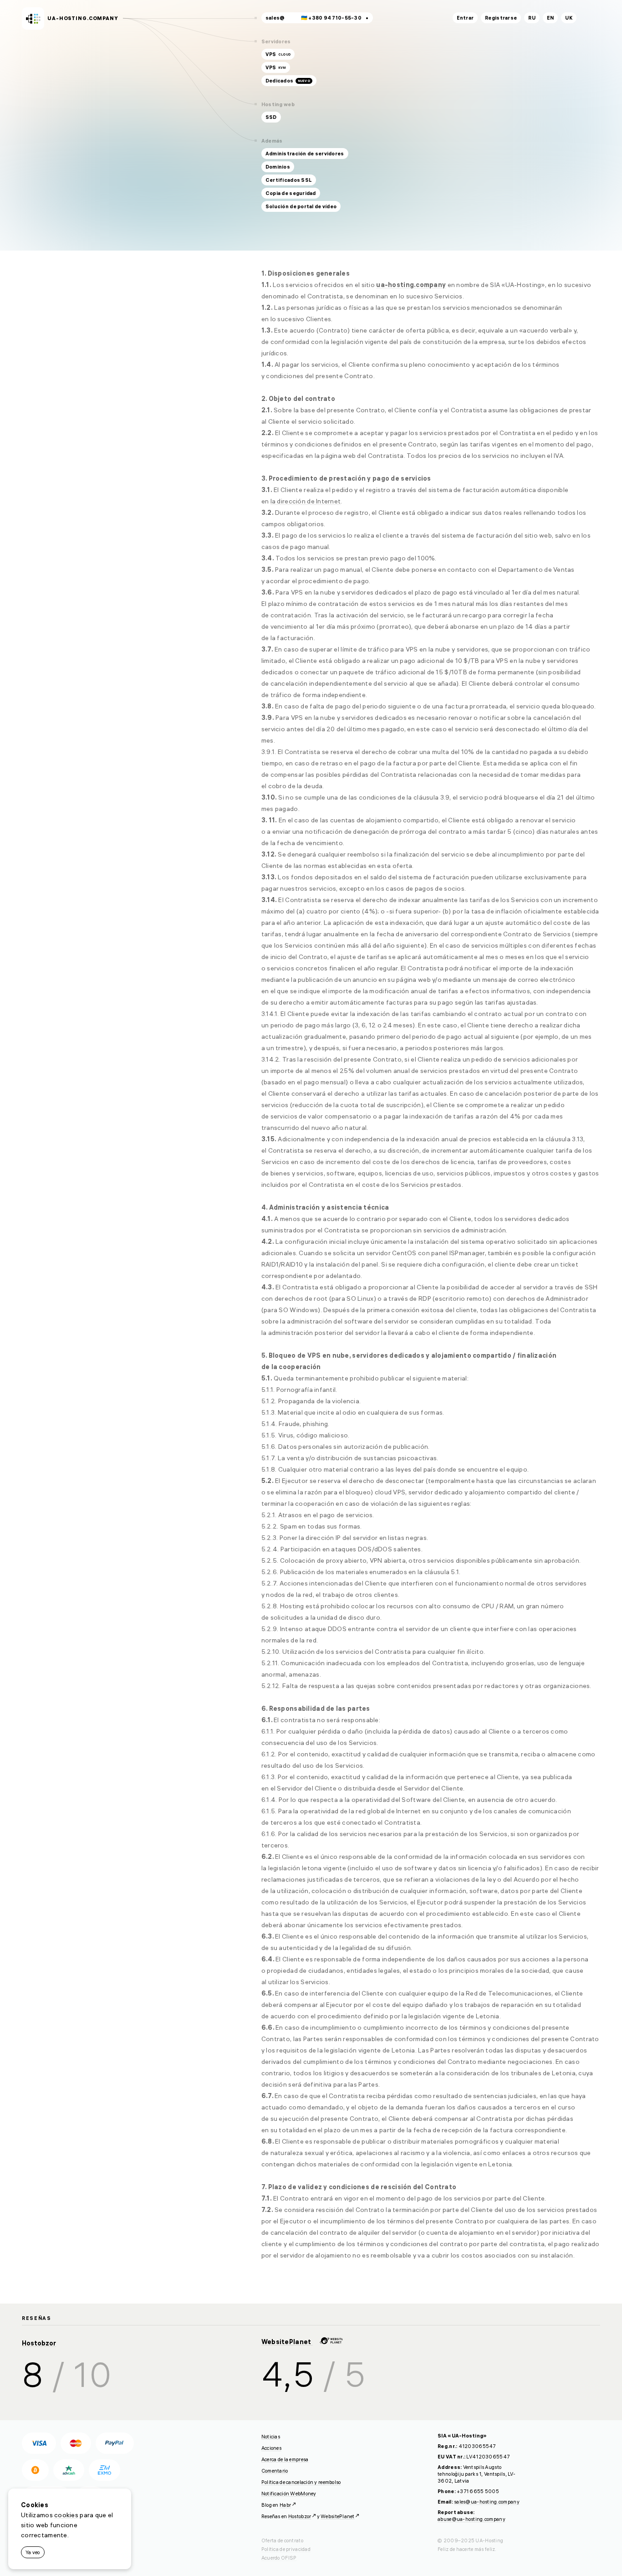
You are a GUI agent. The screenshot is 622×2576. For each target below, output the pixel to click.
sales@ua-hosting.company (487, 2502)
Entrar (465, 18)
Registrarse (501, 18)
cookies (66, 2515)
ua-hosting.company (83, 18)
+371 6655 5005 (478, 2491)
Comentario (275, 2471)
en (551, 18)
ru (532, 18)
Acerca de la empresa (285, 2459)
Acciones (271, 2448)
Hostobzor (39, 2343)
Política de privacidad (286, 2549)
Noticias (271, 2437)
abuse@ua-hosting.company (472, 2519)
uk (569, 18)
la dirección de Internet (306, 501)
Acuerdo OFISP (279, 2558)
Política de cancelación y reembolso (301, 2482)
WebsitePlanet (287, 2342)
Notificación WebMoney (289, 2494)
